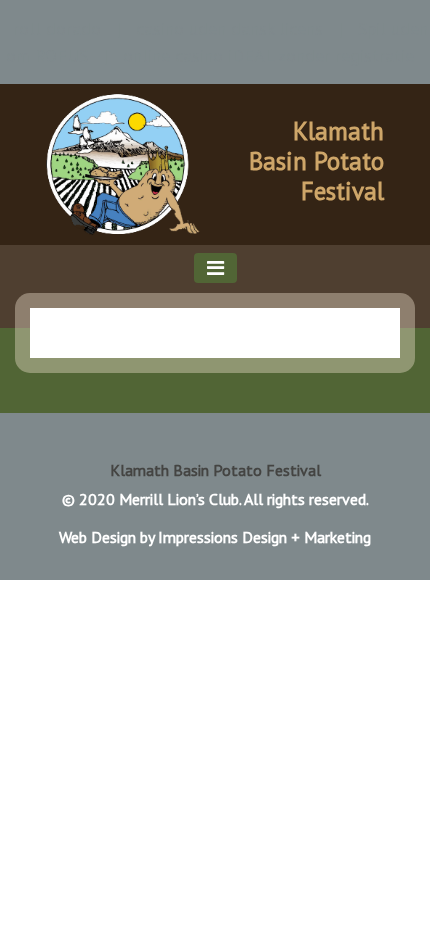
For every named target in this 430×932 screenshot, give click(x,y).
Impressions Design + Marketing (264, 537)
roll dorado (57, 28)
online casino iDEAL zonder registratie (268, 55)
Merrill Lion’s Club (179, 499)
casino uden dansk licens (229, 28)
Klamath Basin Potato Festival (316, 161)
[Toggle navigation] (215, 268)
